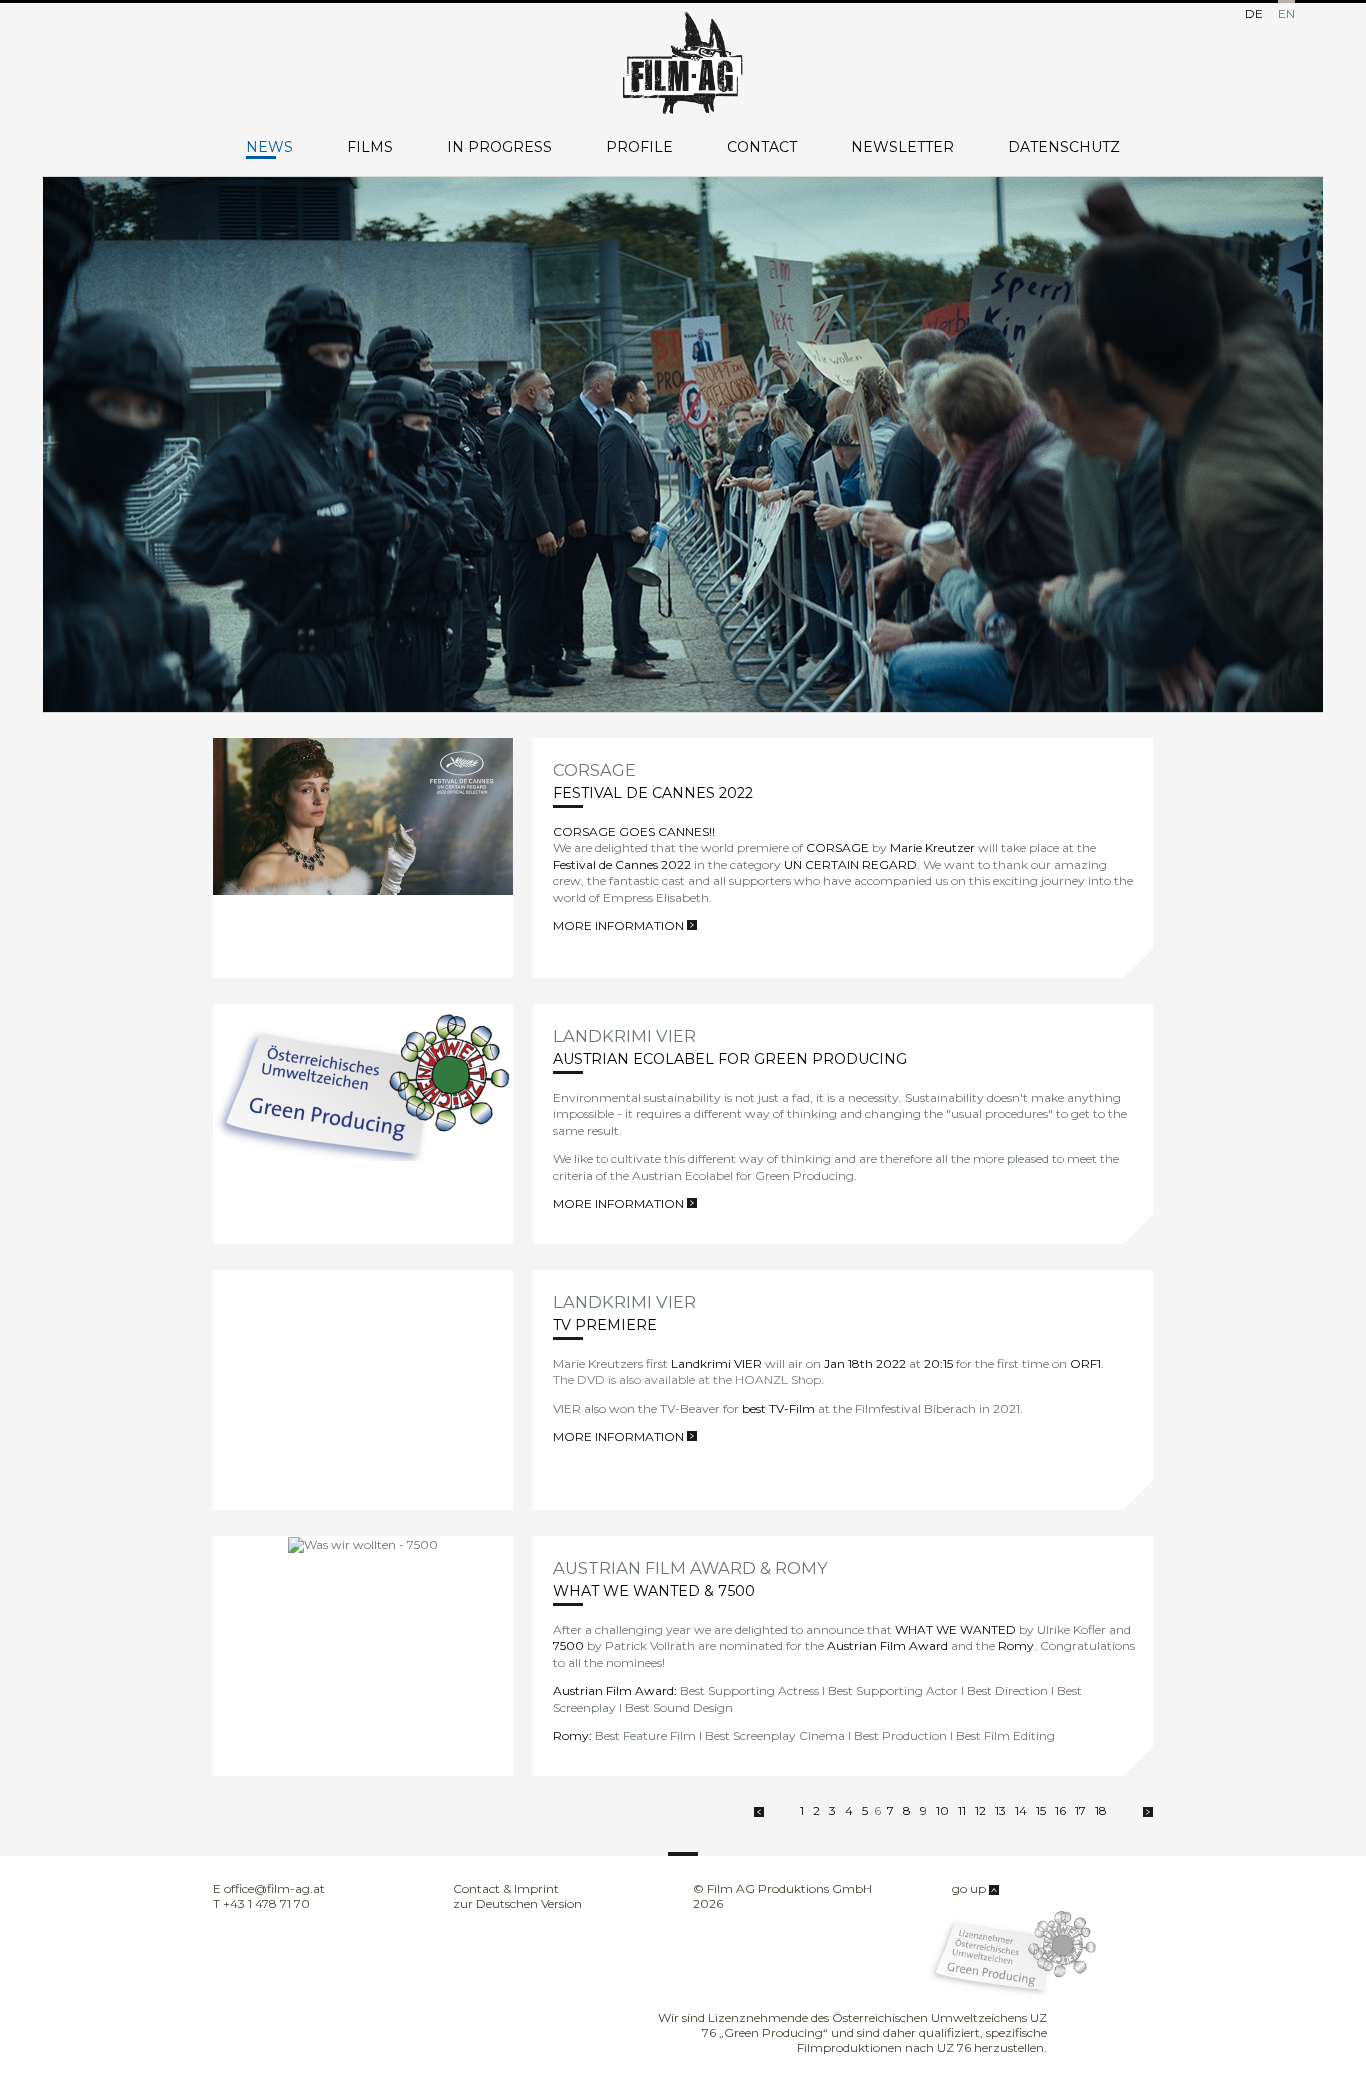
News (269, 148)
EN (1286, 13)
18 (1101, 1810)
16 (1060, 1810)
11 (962, 1810)
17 (1080, 1810)
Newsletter (902, 148)
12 (980, 1810)
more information (620, 925)
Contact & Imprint (506, 1888)
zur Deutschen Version (517, 1903)
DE (1254, 13)
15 (1041, 1810)
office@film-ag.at (274, 1888)
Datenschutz (1064, 148)
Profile (639, 148)
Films (370, 148)
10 (942, 1810)
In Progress (499, 148)
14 (1021, 1810)
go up (970, 1888)
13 (1000, 1810)
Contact (762, 148)
